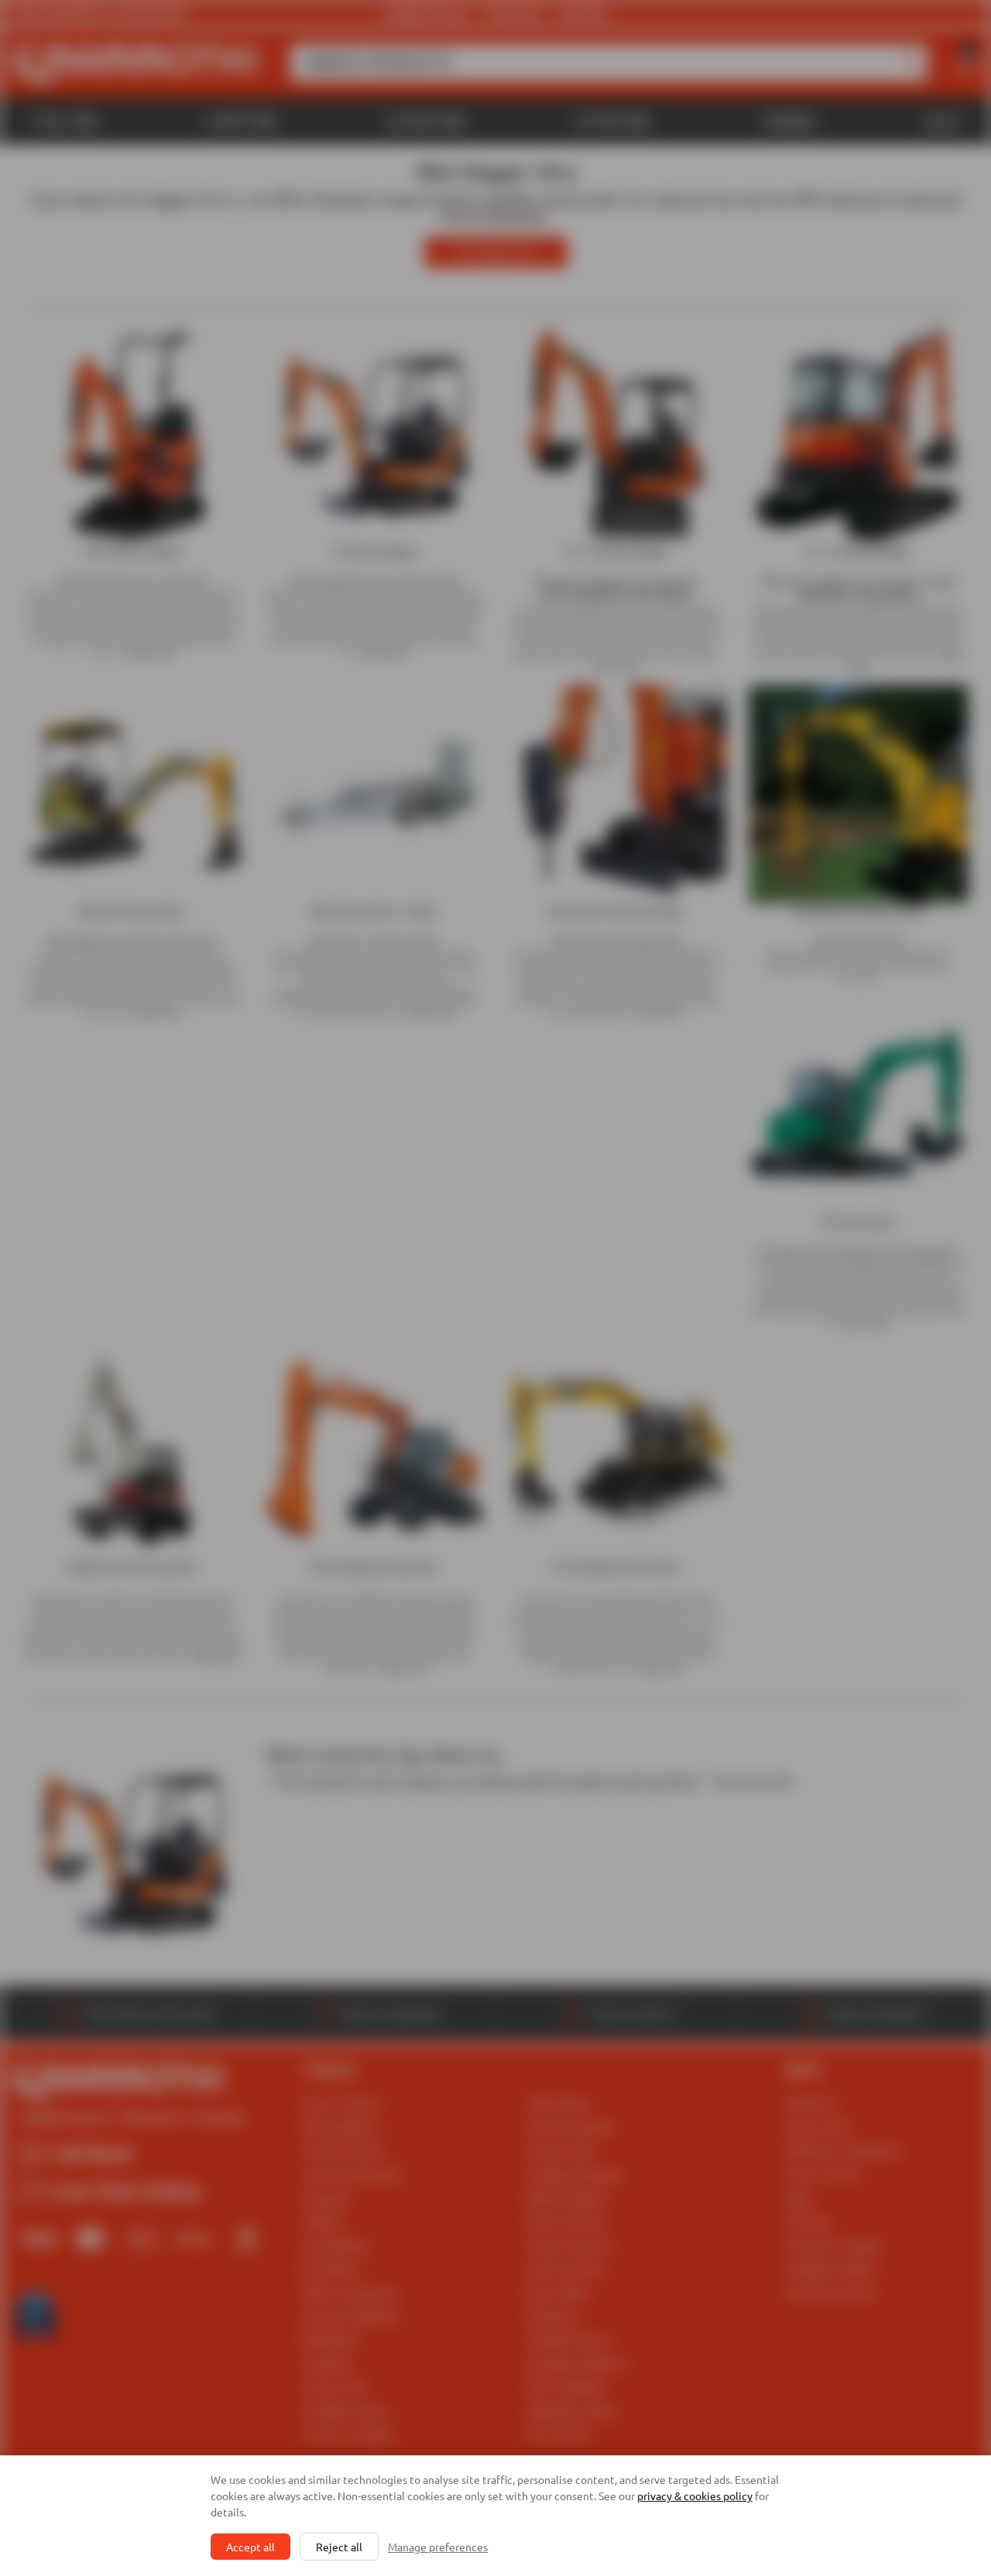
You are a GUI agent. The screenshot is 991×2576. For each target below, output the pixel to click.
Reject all (339, 2547)
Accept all (250, 2547)
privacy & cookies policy (695, 2495)
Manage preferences (438, 2547)
